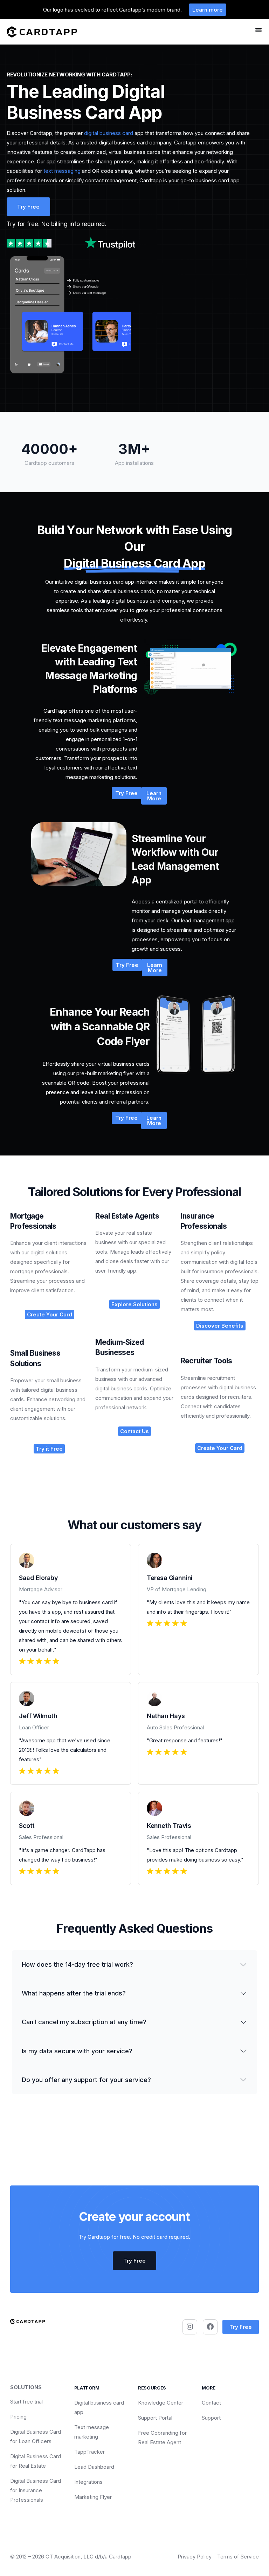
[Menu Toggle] (258, 30)
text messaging (62, 171)
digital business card (109, 133)
